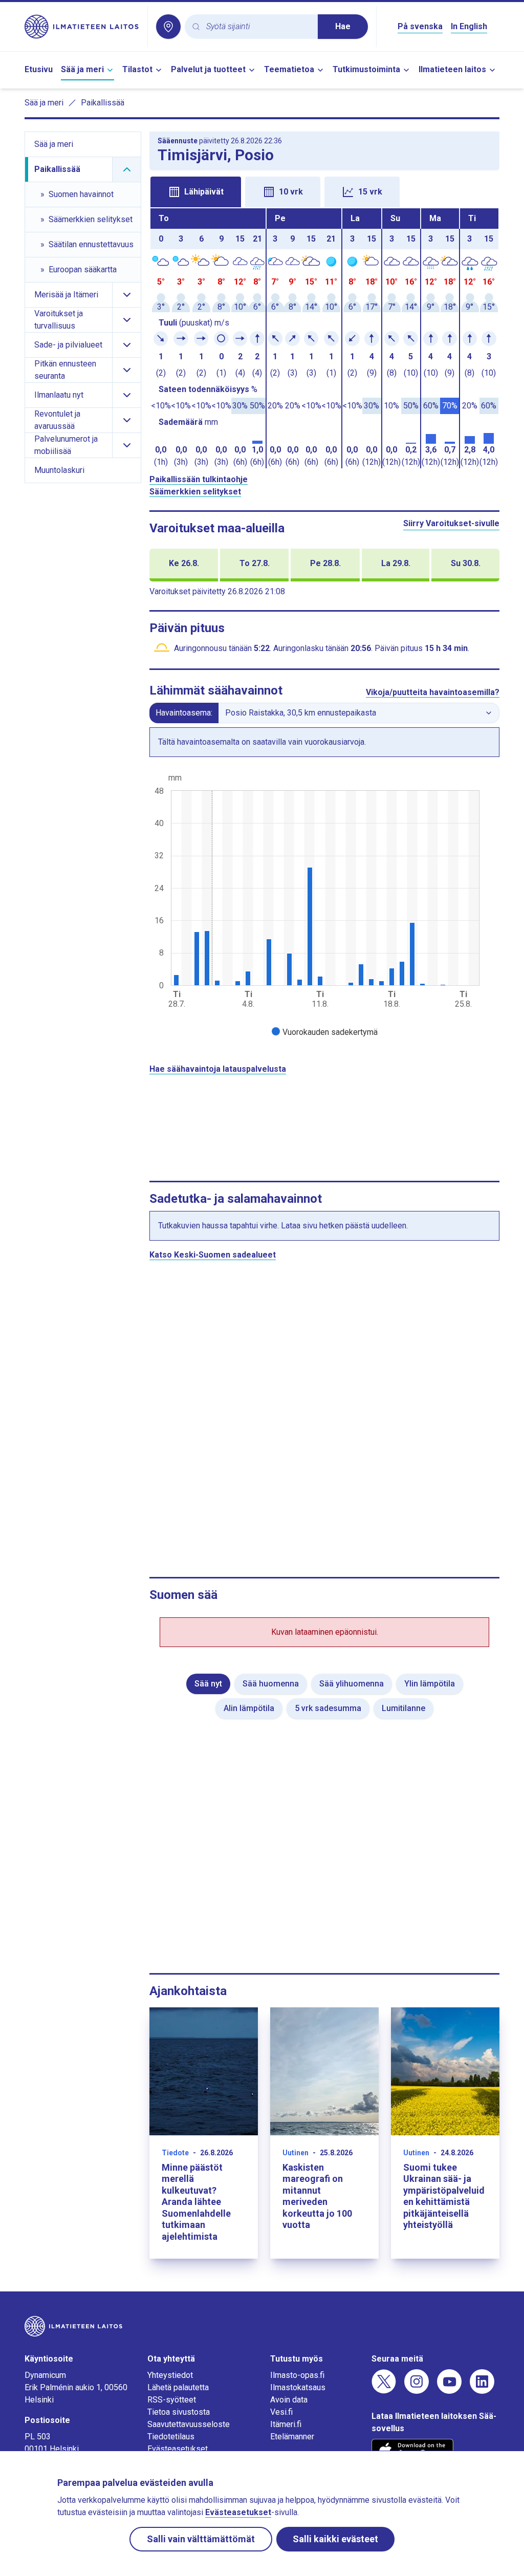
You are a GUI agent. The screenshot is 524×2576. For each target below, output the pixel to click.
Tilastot (137, 69)
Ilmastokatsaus (298, 2387)
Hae (343, 26)
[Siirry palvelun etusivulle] (82, 27)
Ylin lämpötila (430, 1684)
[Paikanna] (168, 27)
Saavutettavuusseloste (189, 2424)
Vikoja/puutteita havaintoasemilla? (433, 692)
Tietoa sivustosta (179, 2412)
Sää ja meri (82, 69)
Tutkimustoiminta (366, 69)
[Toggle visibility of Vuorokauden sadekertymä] (325, 1032)
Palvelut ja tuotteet (208, 69)
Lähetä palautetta (178, 2387)
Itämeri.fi (286, 2424)
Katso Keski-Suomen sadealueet (213, 1255)
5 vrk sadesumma (328, 1708)
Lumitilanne (403, 1708)
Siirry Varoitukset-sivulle (451, 523)
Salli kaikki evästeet (335, 2539)
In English (469, 26)
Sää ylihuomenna (352, 1684)
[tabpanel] (324, 338)
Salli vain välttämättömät (201, 2539)
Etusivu (39, 69)
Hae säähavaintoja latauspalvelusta (218, 1069)
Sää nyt (208, 1684)
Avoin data (289, 2400)
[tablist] (324, 191)
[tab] (196, 192)
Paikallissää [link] (103, 103)
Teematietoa (289, 69)
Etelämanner (292, 2437)
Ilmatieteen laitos (452, 69)
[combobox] (258, 27)
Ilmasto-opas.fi (297, 2375)
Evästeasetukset (178, 2449)
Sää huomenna (271, 1684)
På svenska (420, 26)
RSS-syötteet (172, 2400)
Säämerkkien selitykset (195, 492)
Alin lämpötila (249, 1708)
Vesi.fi (281, 2412)
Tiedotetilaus (171, 2437)
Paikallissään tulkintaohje (199, 479)
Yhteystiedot (170, 2375)
